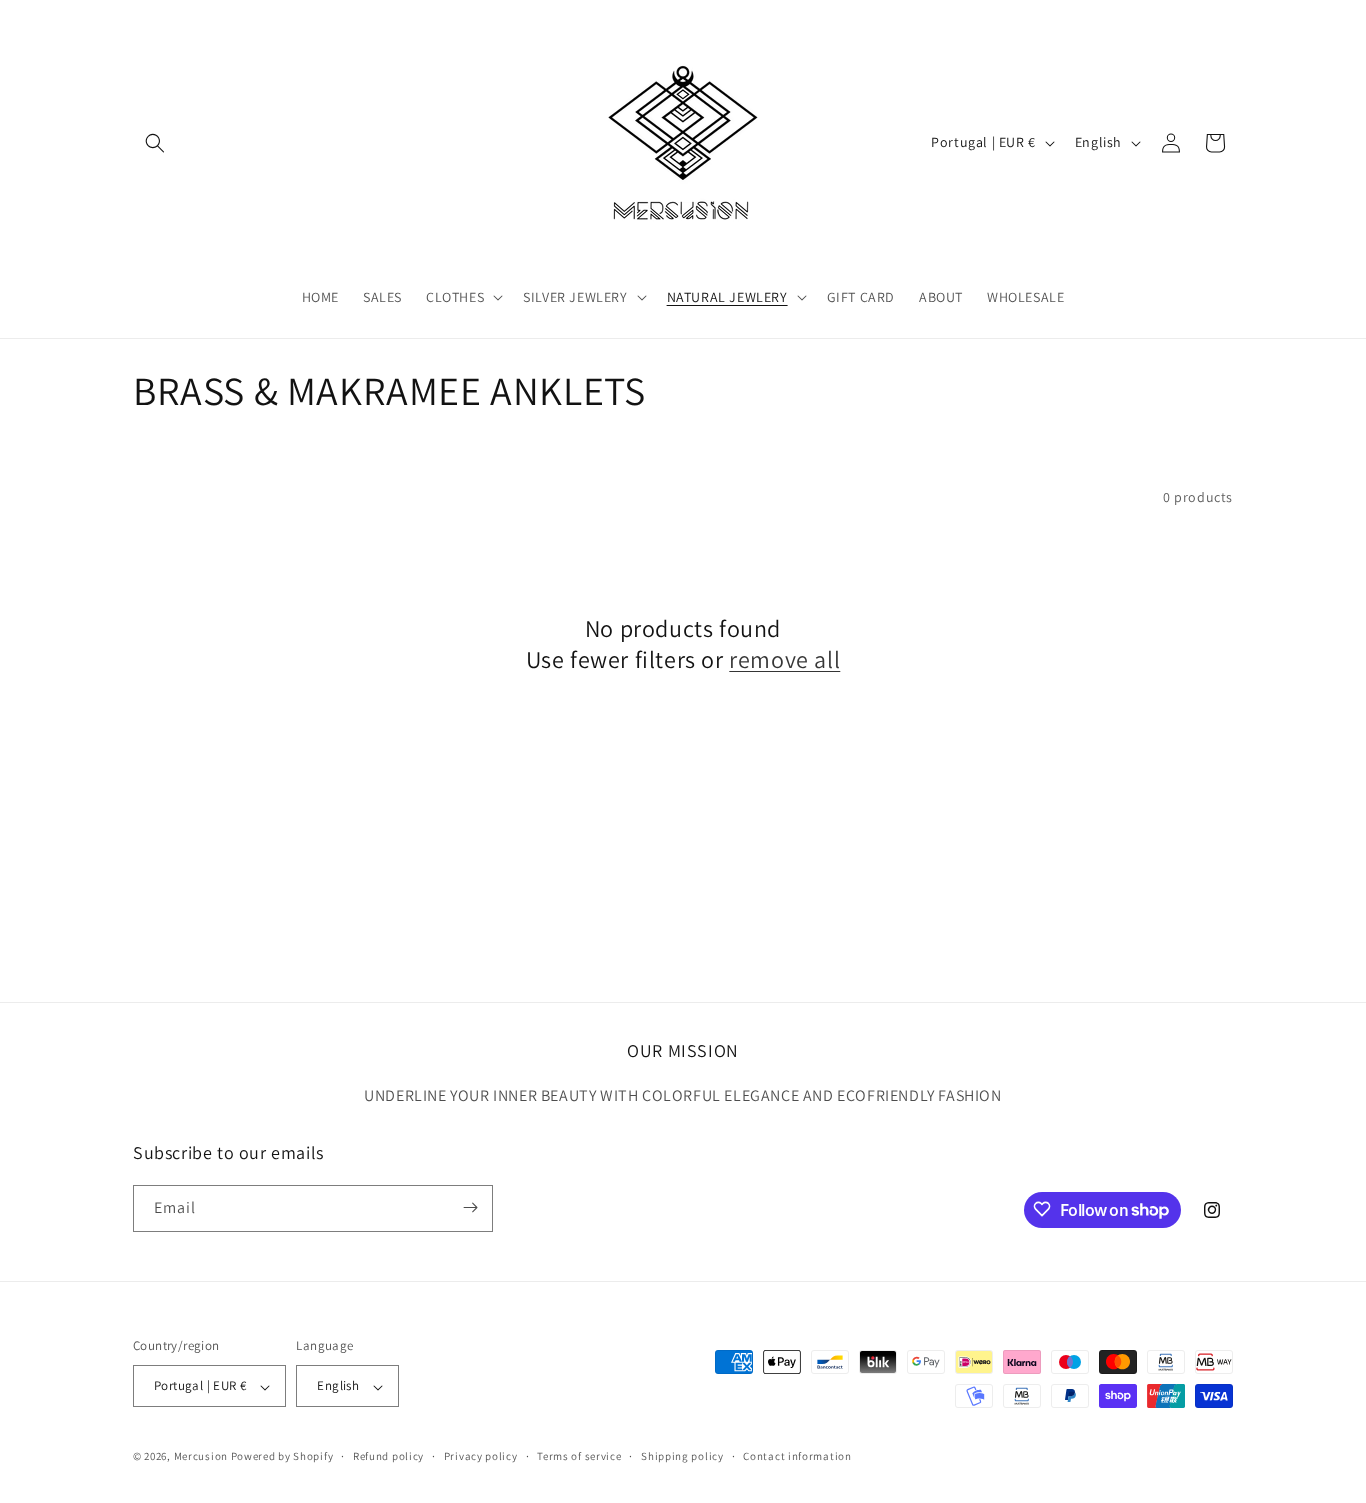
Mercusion (201, 1457)
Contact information (797, 1456)
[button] (155, 143)
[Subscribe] (470, 1207)
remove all (784, 659)
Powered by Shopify (282, 1457)
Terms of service (579, 1456)
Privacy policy (481, 1456)
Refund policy (388, 1456)
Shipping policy (682, 1456)
